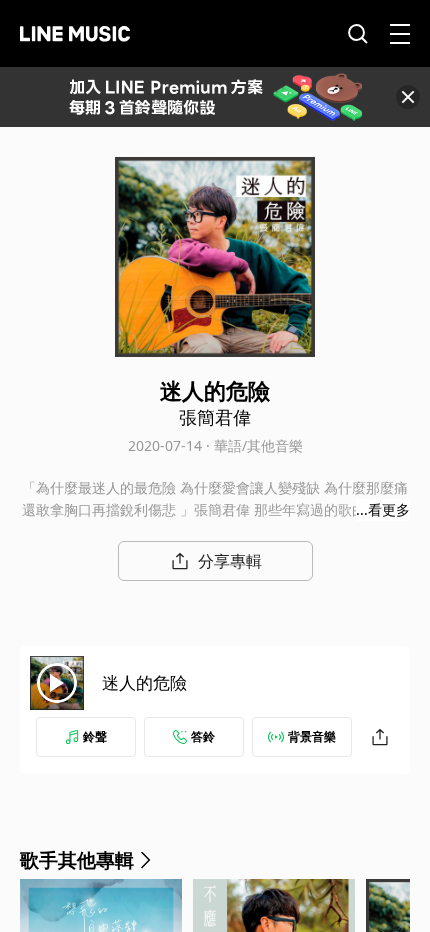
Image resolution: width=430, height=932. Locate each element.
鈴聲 (95, 736)
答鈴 (203, 736)
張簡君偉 (215, 417)
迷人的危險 (144, 682)
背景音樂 (312, 736)
